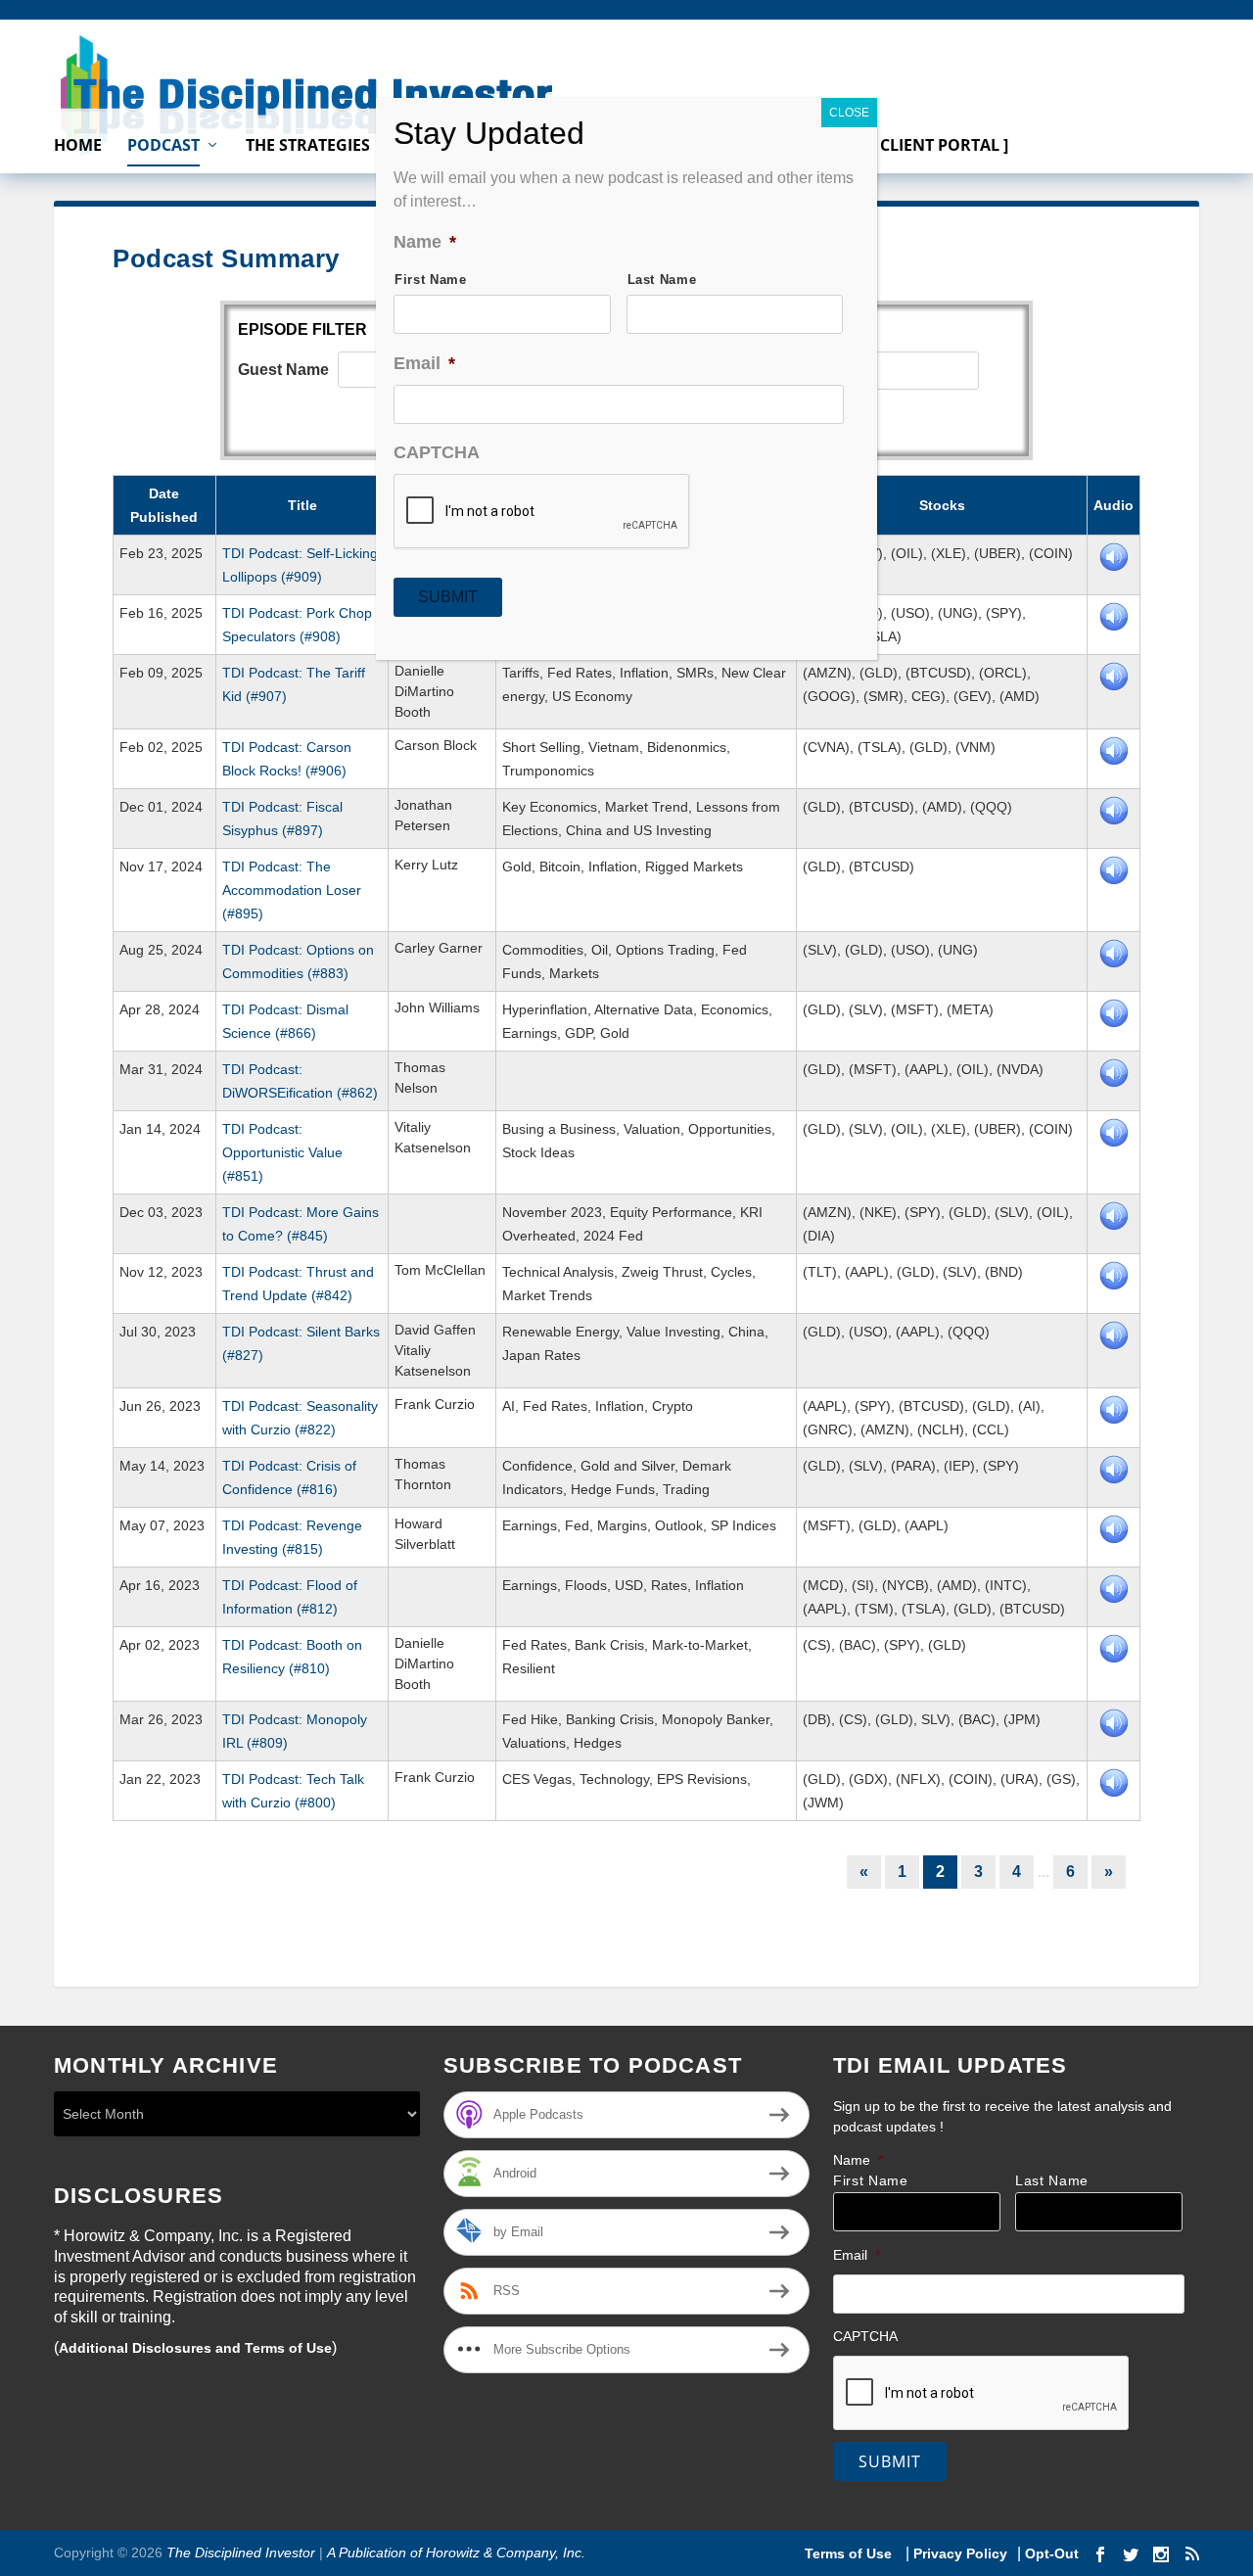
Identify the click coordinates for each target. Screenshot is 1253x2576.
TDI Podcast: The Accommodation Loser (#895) (292, 890)
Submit (890, 2461)
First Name (871, 2181)
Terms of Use (850, 2553)
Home (78, 146)
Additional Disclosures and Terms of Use (195, 2348)
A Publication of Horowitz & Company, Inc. (456, 2553)
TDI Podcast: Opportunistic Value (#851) (282, 1152)
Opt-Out (1050, 2553)
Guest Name (283, 370)
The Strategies (308, 146)
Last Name (1052, 2181)
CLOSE (849, 113)
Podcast (163, 146)
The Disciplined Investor (239, 2553)
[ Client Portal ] (940, 146)
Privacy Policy (960, 2553)
